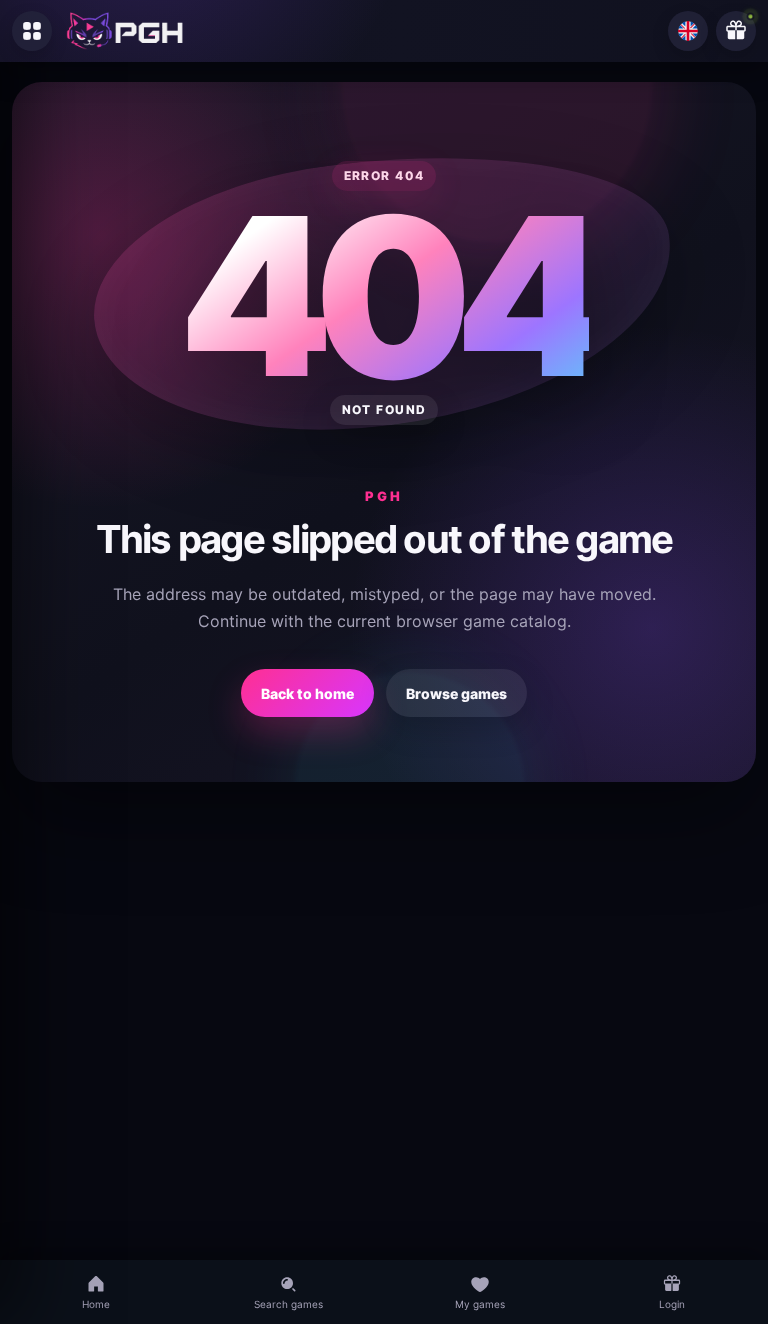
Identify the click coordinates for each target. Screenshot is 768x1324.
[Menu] (32, 31)
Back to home (307, 693)
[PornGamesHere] (125, 31)
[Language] (688, 31)
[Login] (736, 31)
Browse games (456, 693)
